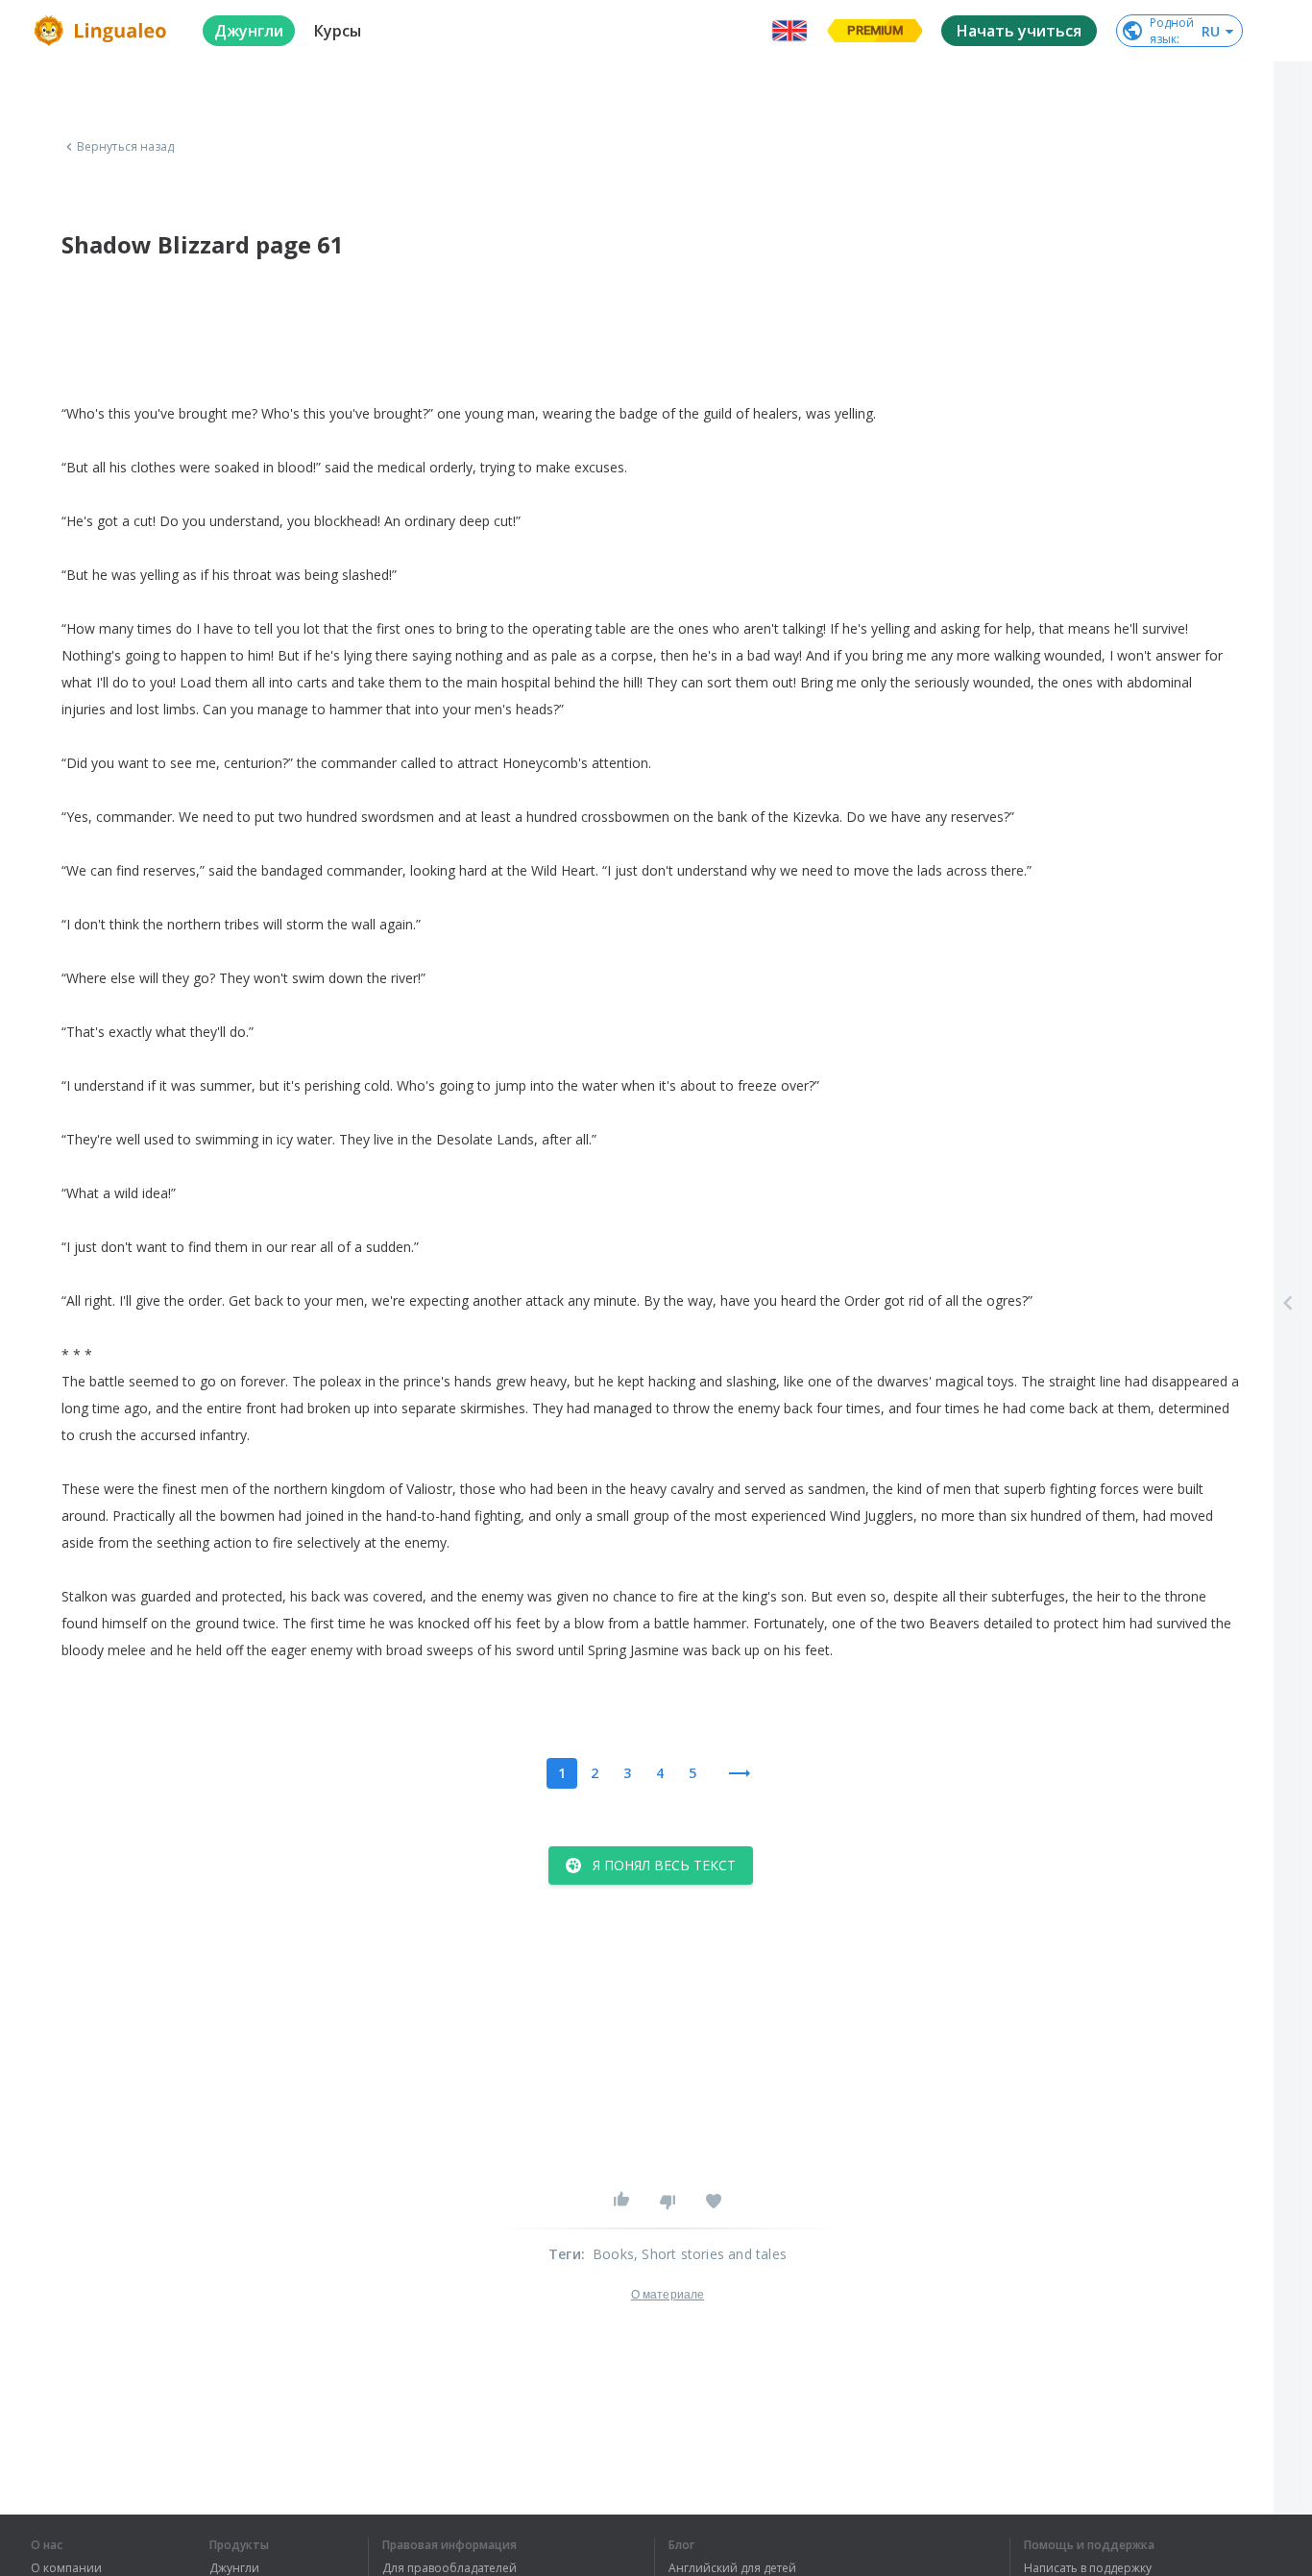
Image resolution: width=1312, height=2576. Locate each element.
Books (613, 2254)
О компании (66, 2568)
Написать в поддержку (1088, 2568)
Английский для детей (732, 2568)
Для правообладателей (449, 2568)
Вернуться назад (126, 147)
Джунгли (234, 2568)
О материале (668, 2295)
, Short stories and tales (710, 2254)
